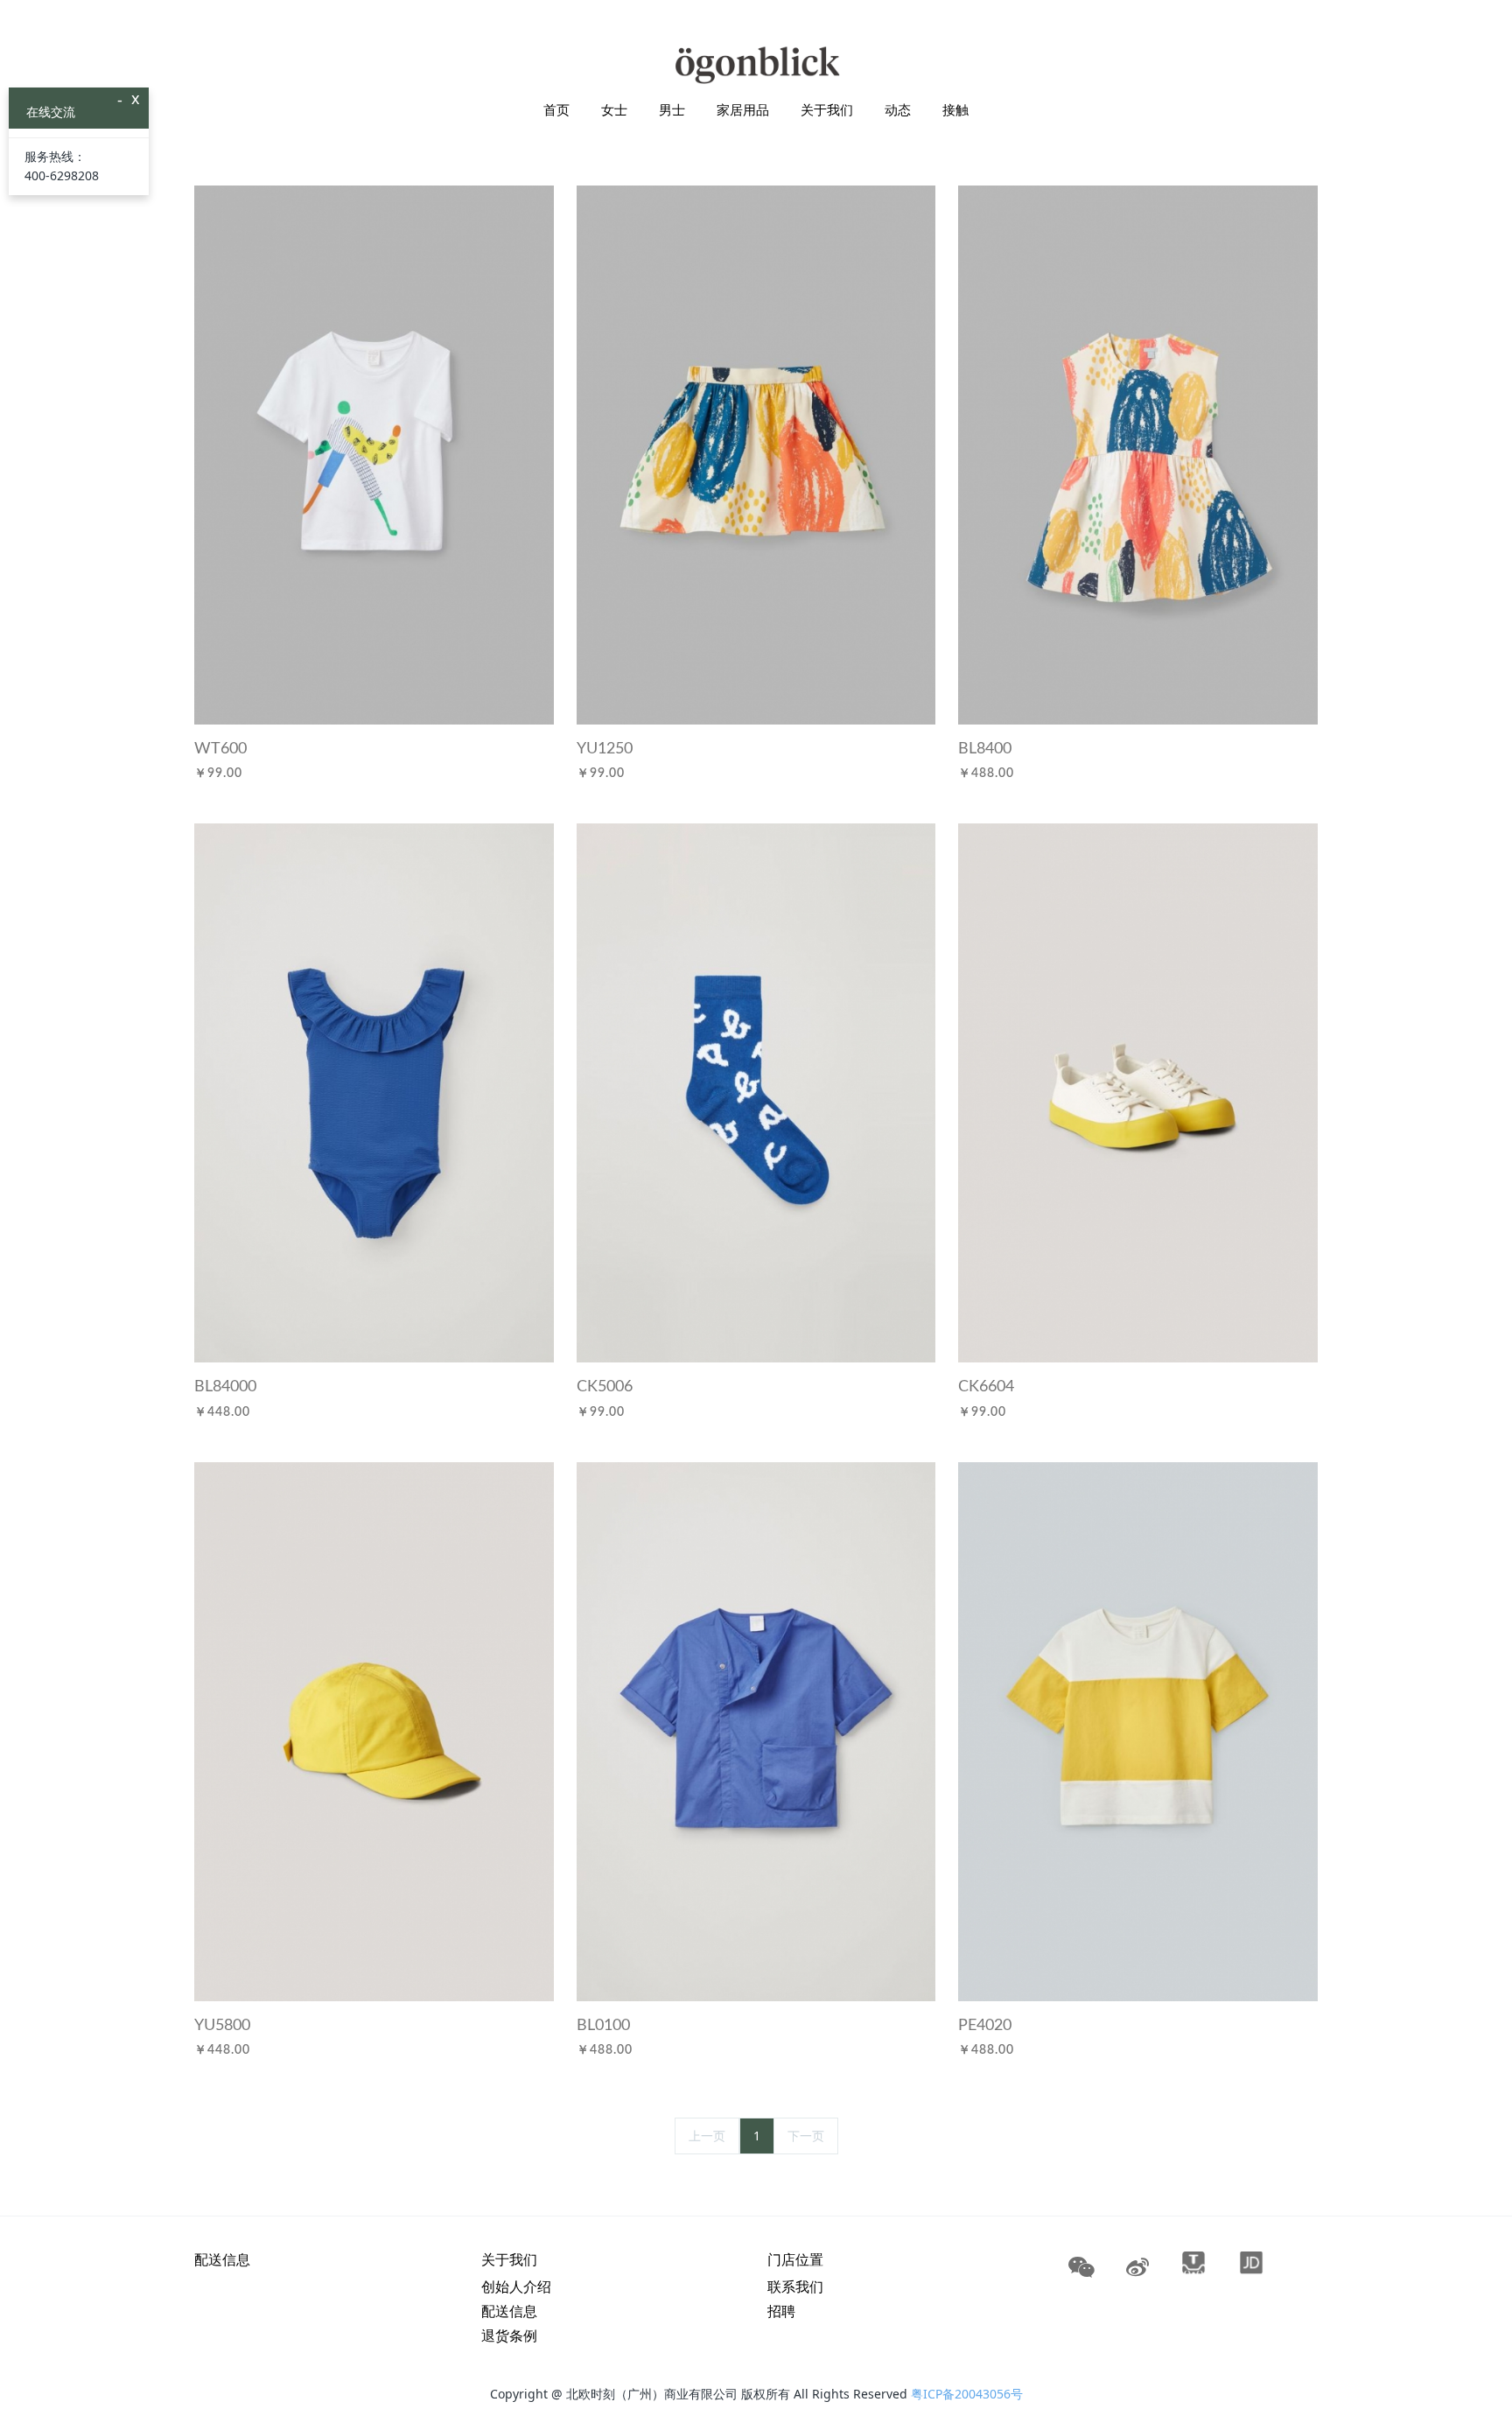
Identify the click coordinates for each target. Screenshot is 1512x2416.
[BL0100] (756, 1730)
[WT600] (374, 454)
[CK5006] (756, 1092)
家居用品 (743, 109)
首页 (556, 109)
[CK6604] (1137, 1092)
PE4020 (985, 2026)
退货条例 (509, 2335)
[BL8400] (1137, 454)
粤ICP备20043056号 (967, 2394)
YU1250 (605, 749)
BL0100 (603, 2026)
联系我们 (795, 2286)
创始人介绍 (516, 2286)
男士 (672, 109)
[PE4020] (1137, 1730)
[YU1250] (756, 454)
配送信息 (222, 2259)
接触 (955, 109)
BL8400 (985, 749)
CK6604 (986, 1387)
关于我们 (827, 109)
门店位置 (795, 2259)
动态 (898, 109)
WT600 (220, 749)
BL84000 (225, 1387)
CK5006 (605, 1387)
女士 (614, 109)
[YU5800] (374, 1730)
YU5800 (222, 2026)
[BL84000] (374, 1092)
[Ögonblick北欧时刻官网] (756, 65)
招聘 (781, 2311)
